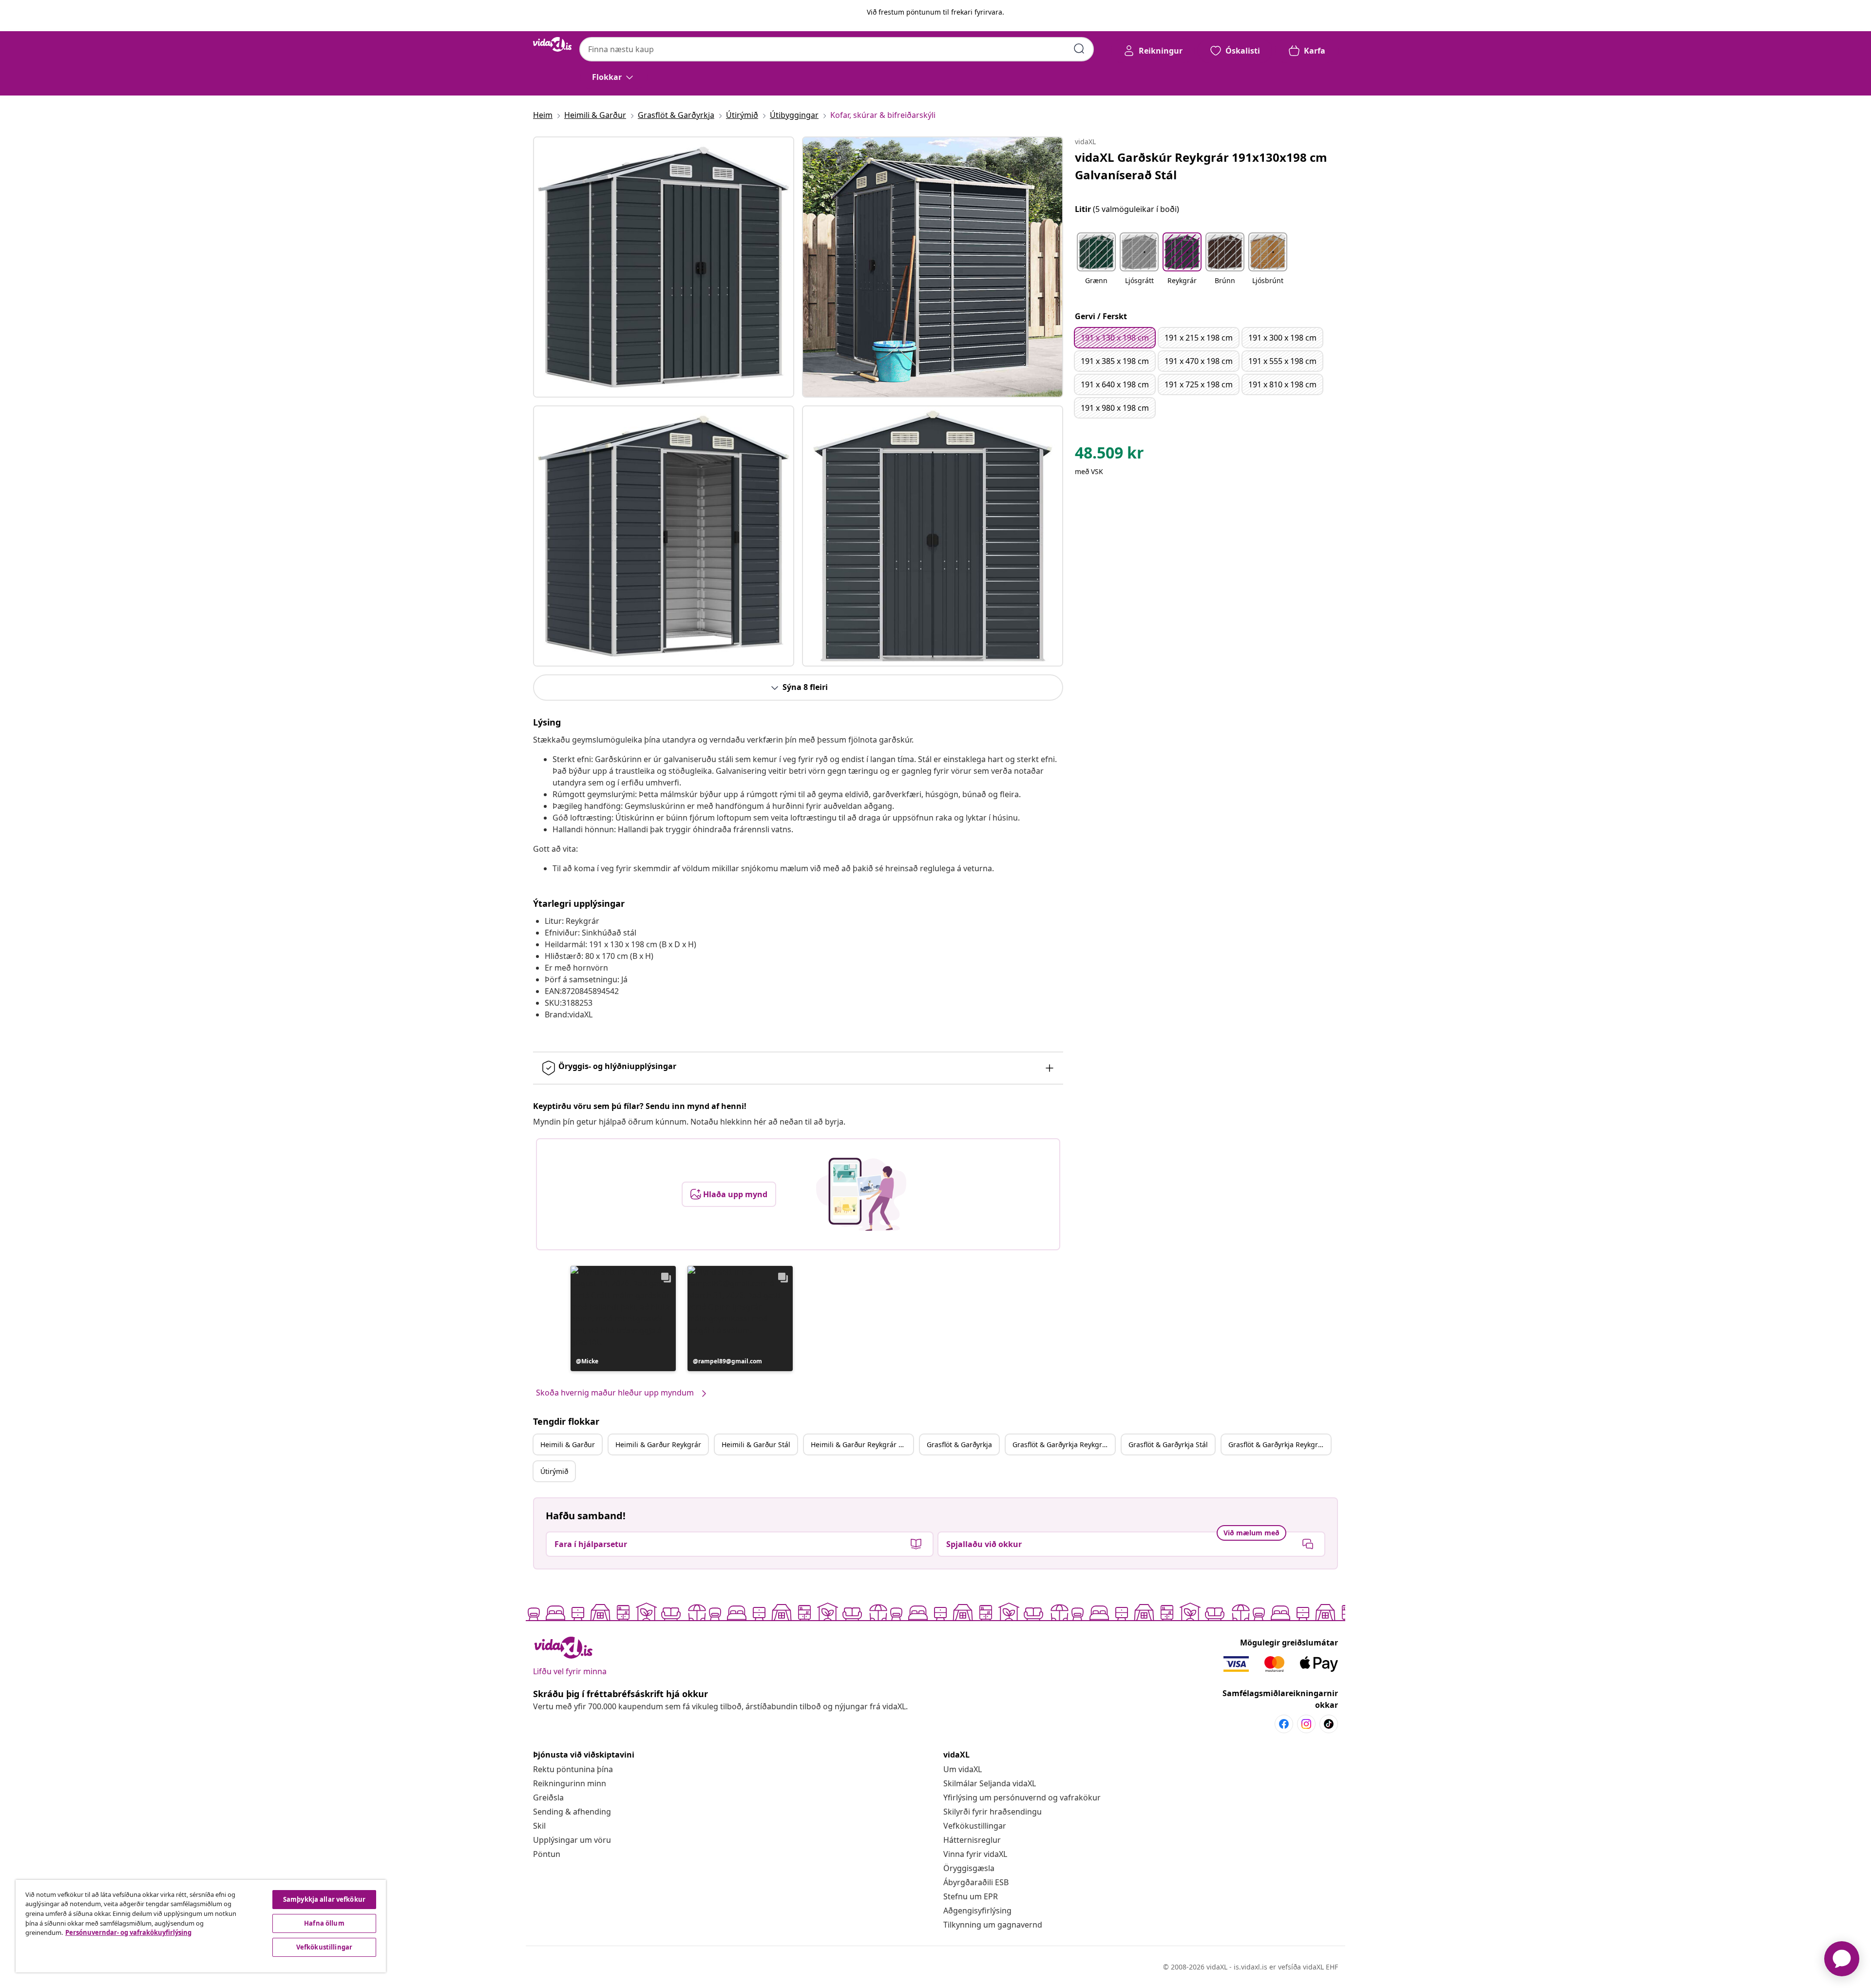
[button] (623, 1319)
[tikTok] (1329, 1724)
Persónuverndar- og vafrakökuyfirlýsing (128, 1932)
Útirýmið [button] (554, 1471)
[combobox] (837, 49)
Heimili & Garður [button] (568, 1444)
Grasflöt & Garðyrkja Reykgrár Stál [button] (1279, 1444)
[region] (201, 1926)
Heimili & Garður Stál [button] (756, 1444)
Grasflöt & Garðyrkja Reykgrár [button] (1061, 1444)
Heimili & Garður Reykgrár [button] (658, 1444)
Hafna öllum (324, 1923)
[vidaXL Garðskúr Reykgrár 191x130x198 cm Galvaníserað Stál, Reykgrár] (664, 267)
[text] (1109, 455)
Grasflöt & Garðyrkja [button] (959, 1444)
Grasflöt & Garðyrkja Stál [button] (1168, 1444)
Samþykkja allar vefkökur (324, 1899)
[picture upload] (861, 1194)
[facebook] (1284, 1724)
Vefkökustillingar (975, 1826)
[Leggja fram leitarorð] (1079, 49)
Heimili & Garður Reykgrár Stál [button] (861, 1444)
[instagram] (1306, 1724)
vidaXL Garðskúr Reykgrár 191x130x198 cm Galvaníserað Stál (1201, 166)
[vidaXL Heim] (552, 44)
